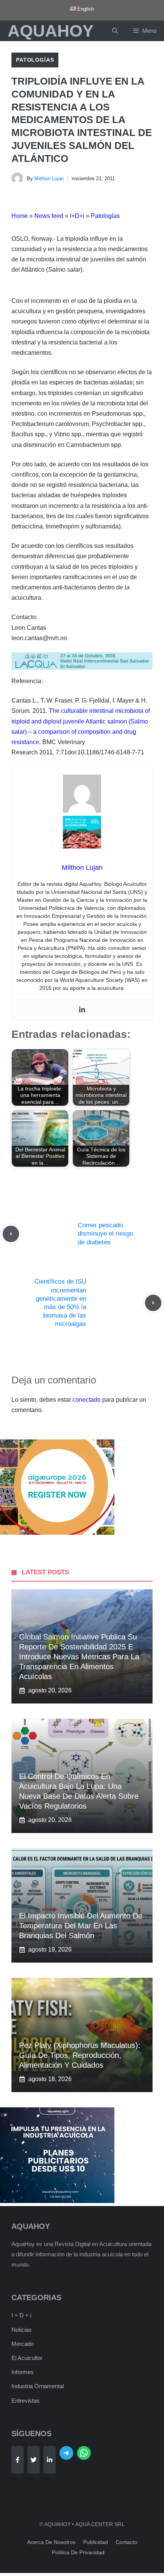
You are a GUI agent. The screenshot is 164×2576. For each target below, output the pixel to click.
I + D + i (21, 2315)
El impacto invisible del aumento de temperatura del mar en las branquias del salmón (81, 1926)
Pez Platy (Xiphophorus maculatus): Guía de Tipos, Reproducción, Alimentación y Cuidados (80, 2055)
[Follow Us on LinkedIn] (50, 2460)
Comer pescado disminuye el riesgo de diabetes (105, 1234)
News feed (49, 216)
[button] (115, 31)
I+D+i (77, 216)
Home (20, 216)
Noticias (22, 2330)
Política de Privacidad (78, 2552)
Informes (23, 2372)
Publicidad (96, 2542)
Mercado (23, 2344)
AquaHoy (51, 31)
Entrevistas (26, 2401)
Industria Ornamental (38, 2386)
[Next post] (153, 1303)
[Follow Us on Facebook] (18, 2460)
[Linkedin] (82, 1010)
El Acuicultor (27, 2358)
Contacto (126, 2542)
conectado (87, 1400)
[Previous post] (11, 1234)
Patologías (35, 60)
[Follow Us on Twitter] (34, 2460)
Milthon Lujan (49, 179)
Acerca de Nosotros (51, 2542)
